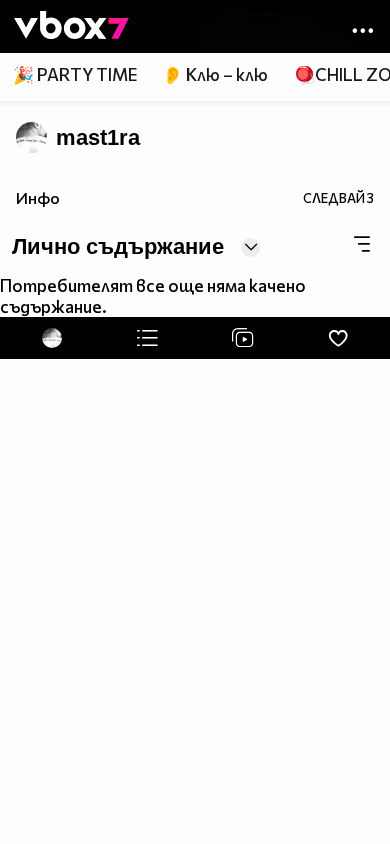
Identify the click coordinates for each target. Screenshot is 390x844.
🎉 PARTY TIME (75, 74)
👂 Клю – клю (215, 74)
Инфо (38, 197)
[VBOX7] (71, 27)
